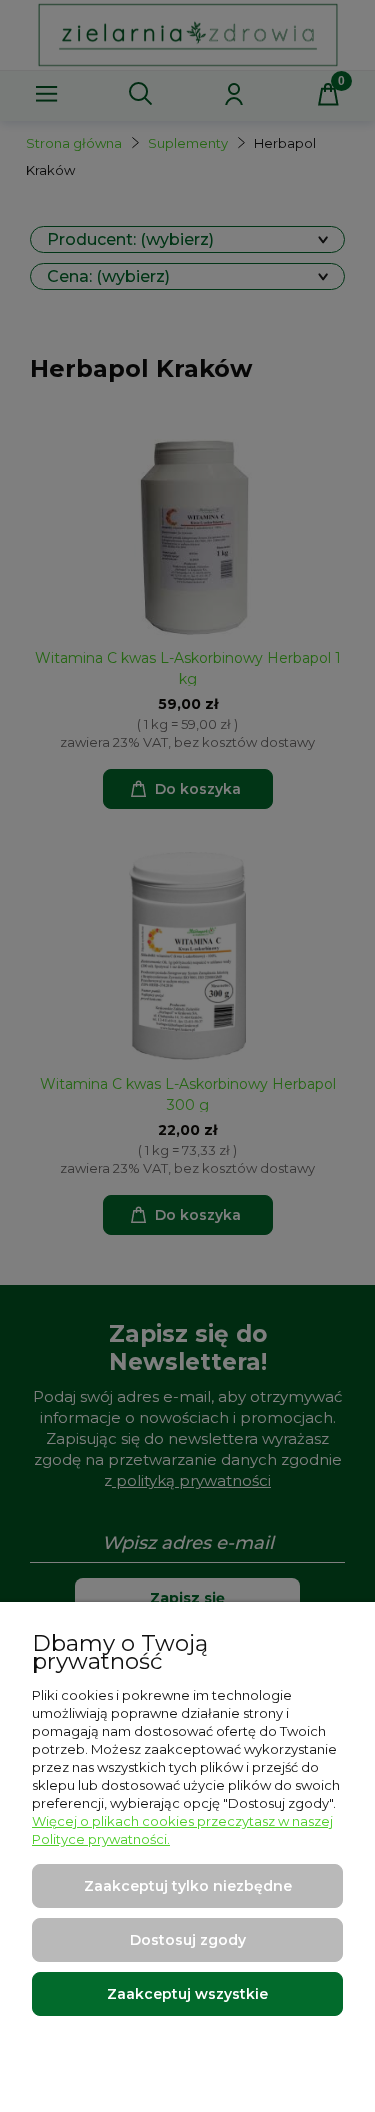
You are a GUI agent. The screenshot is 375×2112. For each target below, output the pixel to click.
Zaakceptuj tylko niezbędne (188, 1886)
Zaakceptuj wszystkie (187, 1994)
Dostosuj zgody (188, 1940)
